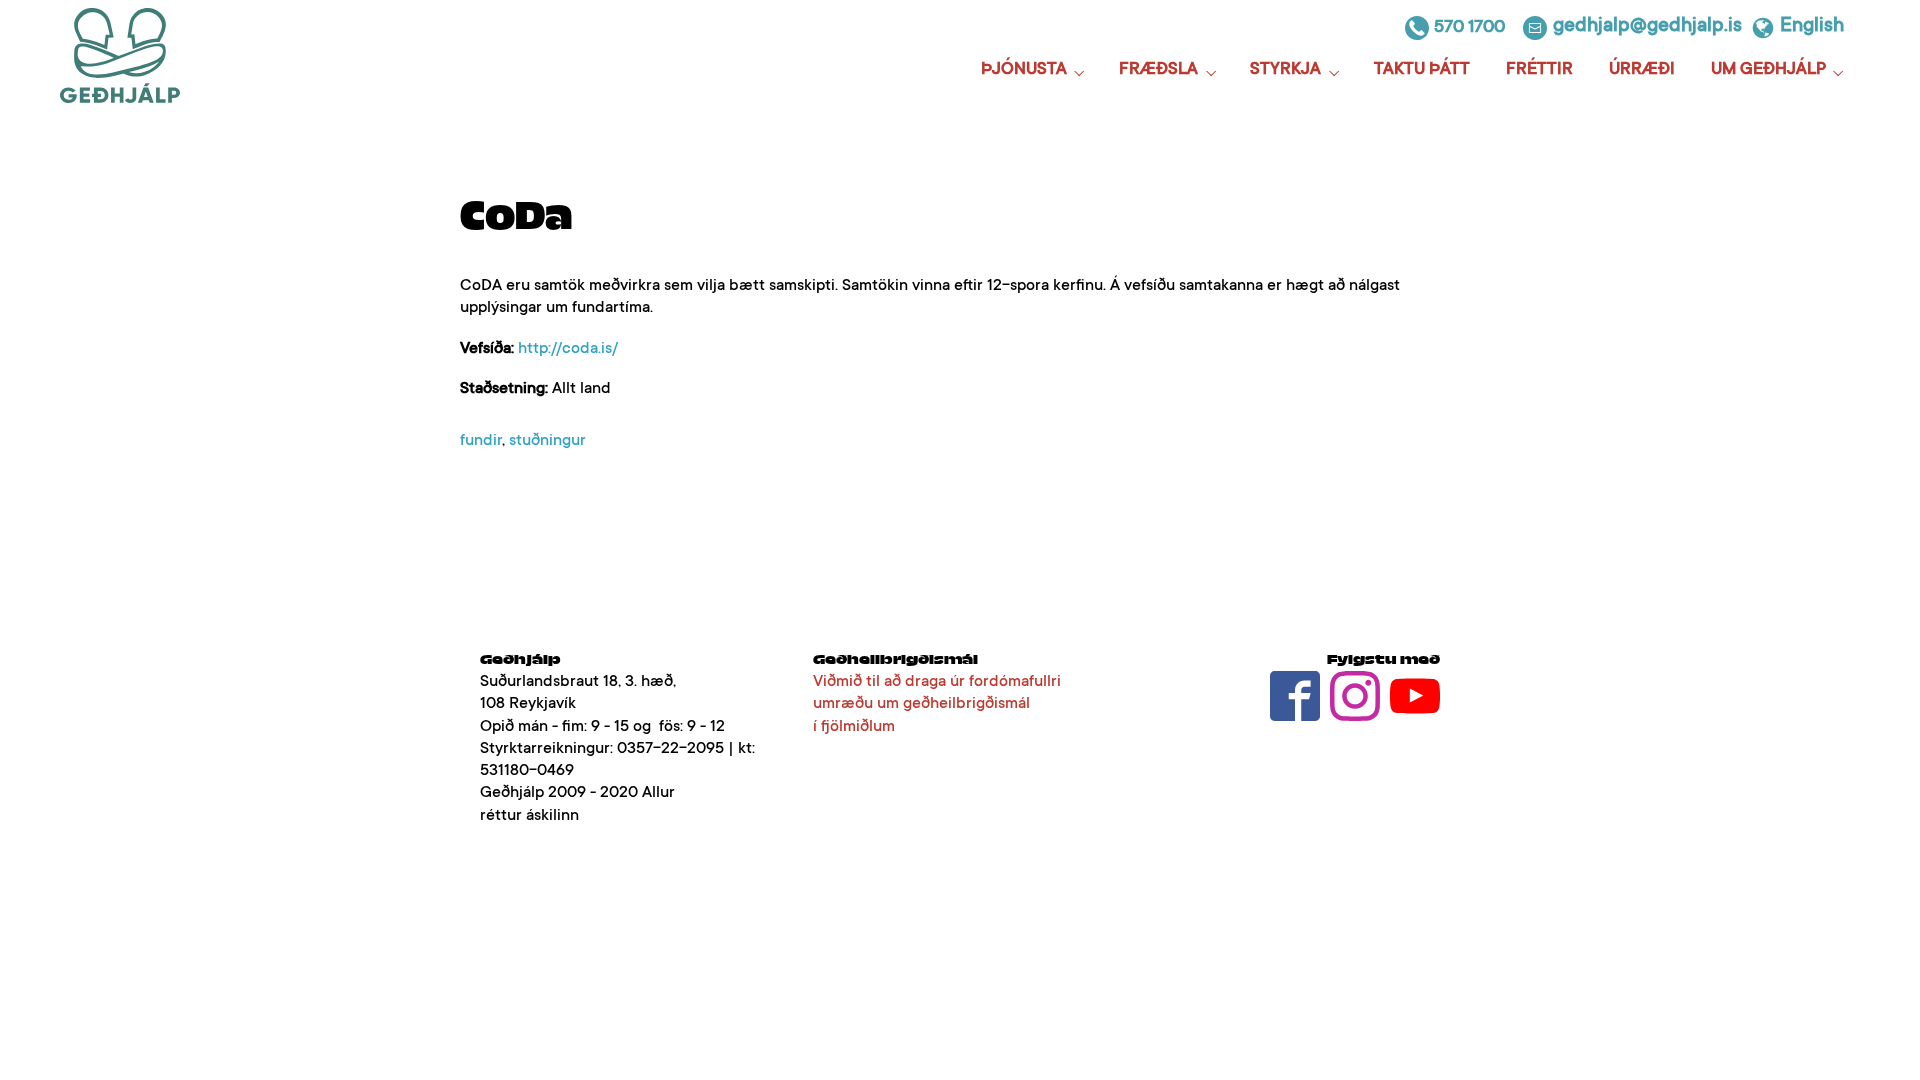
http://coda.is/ (568, 349)
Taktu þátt (1422, 70)
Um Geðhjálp (1768, 70)
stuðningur (547, 441)
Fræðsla (1158, 70)
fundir (481, 441)
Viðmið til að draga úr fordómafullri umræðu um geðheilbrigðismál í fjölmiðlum (937, 704)
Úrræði (1642, 70)
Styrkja (1285, 70)
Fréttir (1539, 70)
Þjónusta (1024, 70)
